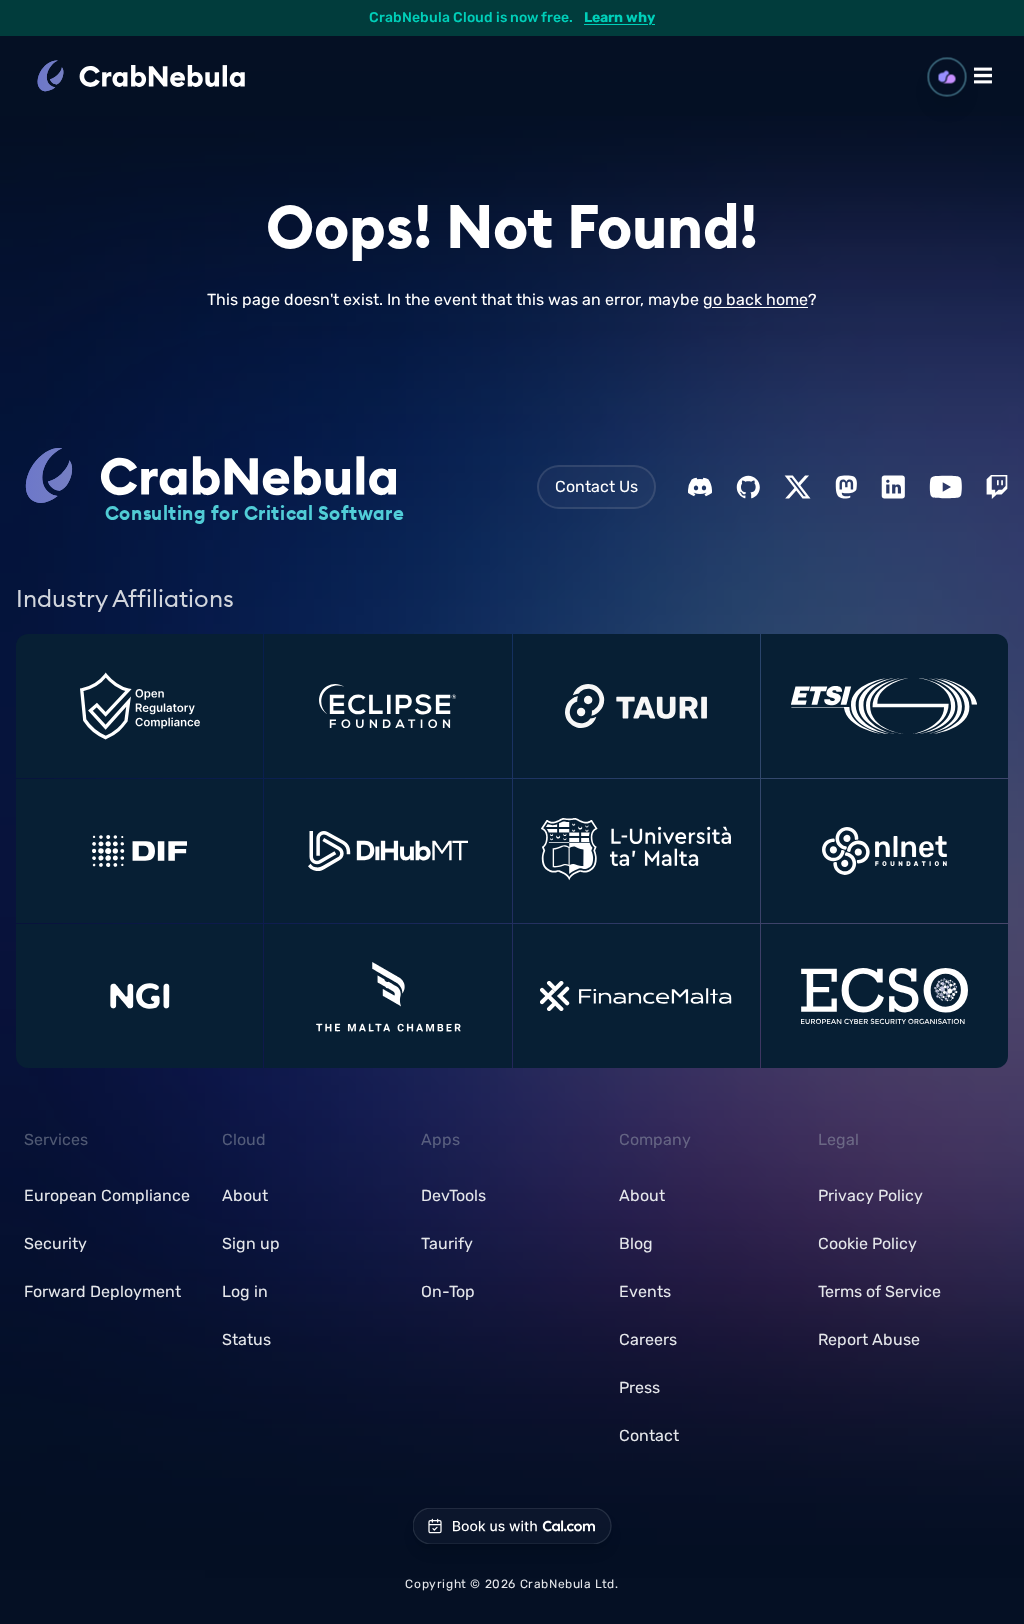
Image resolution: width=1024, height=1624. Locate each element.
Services (56, 1139)
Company (655, 1139)
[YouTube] (945, 487)
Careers (648, 1339)
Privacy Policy (870, 1195)
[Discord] (700, 487)
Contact (649, 1435)
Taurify (447, 1243)
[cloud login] (947, 77)
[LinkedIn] (893, 487)
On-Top (448, 1291)
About (245, 1195)
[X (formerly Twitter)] (797, 487)
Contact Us (596, 486)
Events (645, 1291)
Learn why (619, 17)
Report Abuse (869, 1339)
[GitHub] (748, 487)
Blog (636, 1243)
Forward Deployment (102, 1291)
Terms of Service (879, 1291)
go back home (755, 299)
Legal (838, 1139)
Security (55, 1243)
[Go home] (165, 76)
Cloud (244, 1139)
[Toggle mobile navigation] (983, 75)
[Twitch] (997, 487)
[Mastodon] (846, 487)
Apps (440, 1139)
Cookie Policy (867, 1243)
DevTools (453, 1195)
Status (246, 1339)
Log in (245, 1291)
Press (639, 1387)
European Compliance (107, 1195)
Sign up (251, 1243)
